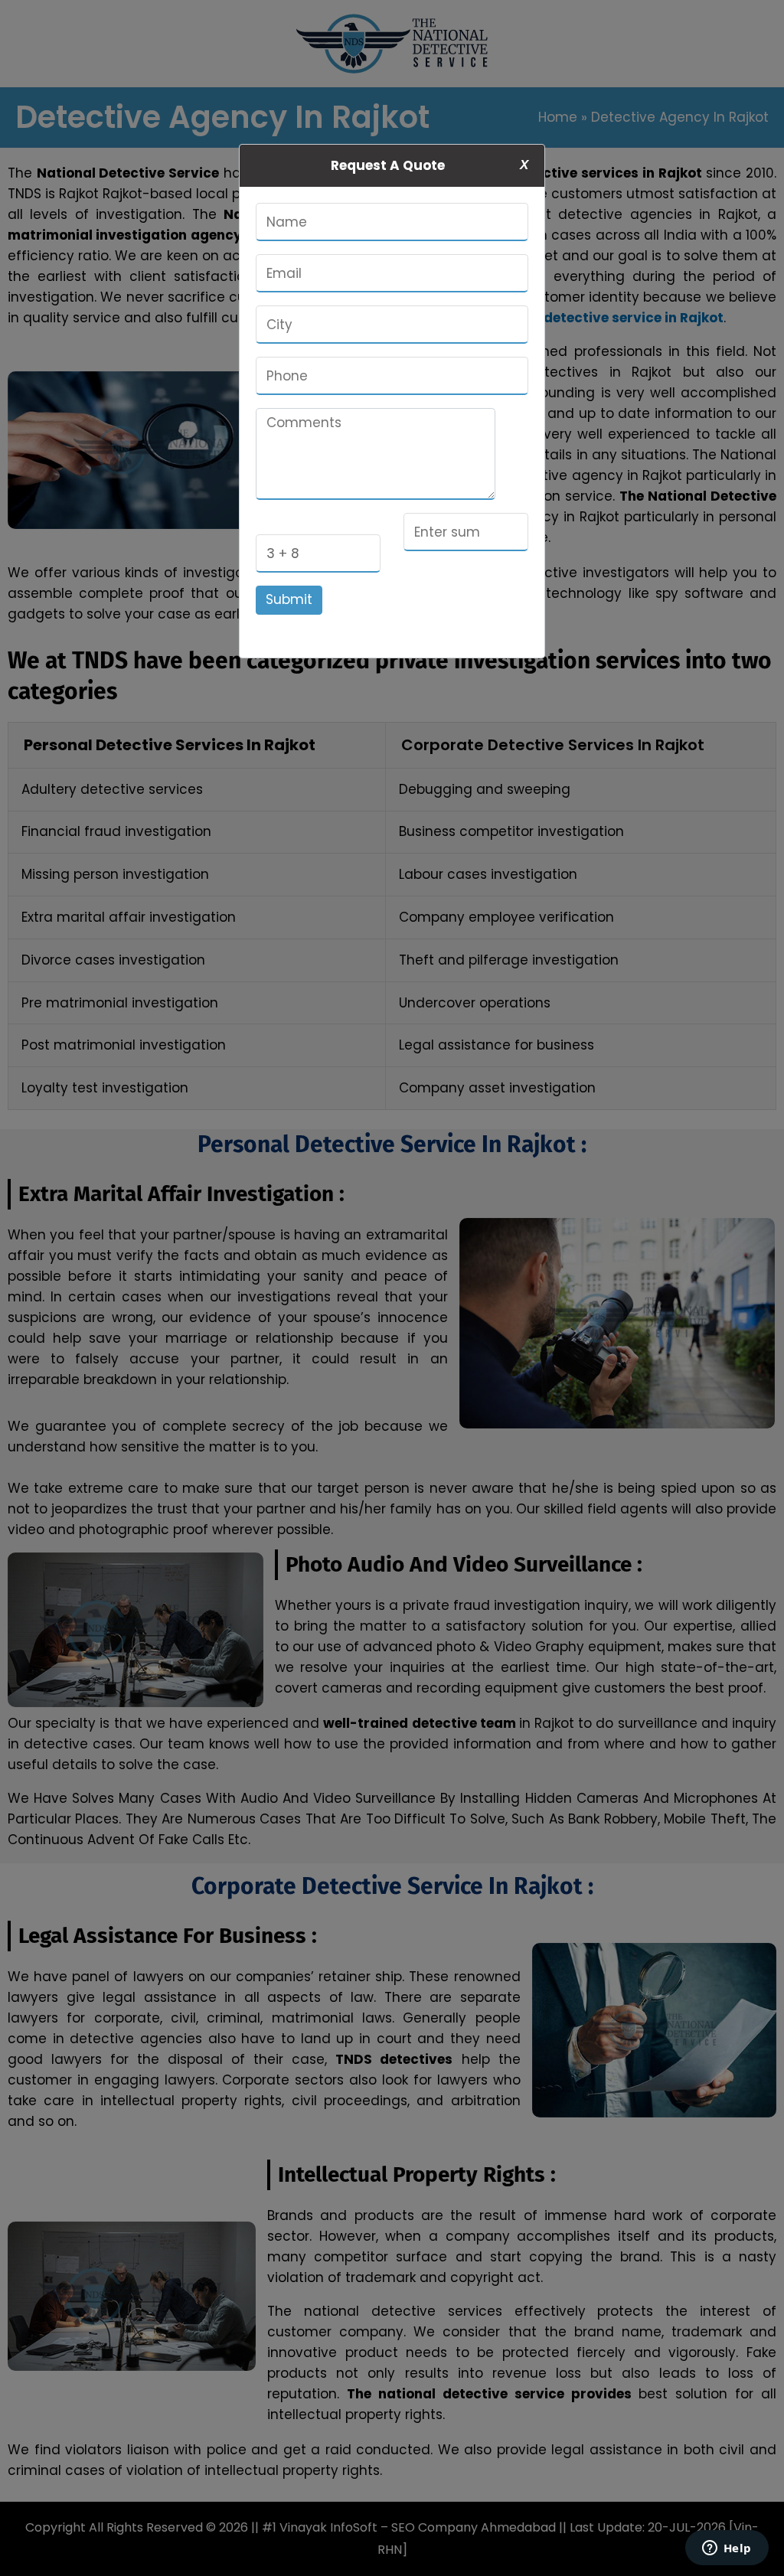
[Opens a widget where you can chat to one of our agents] (727, 2549)
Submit (289, 599)
